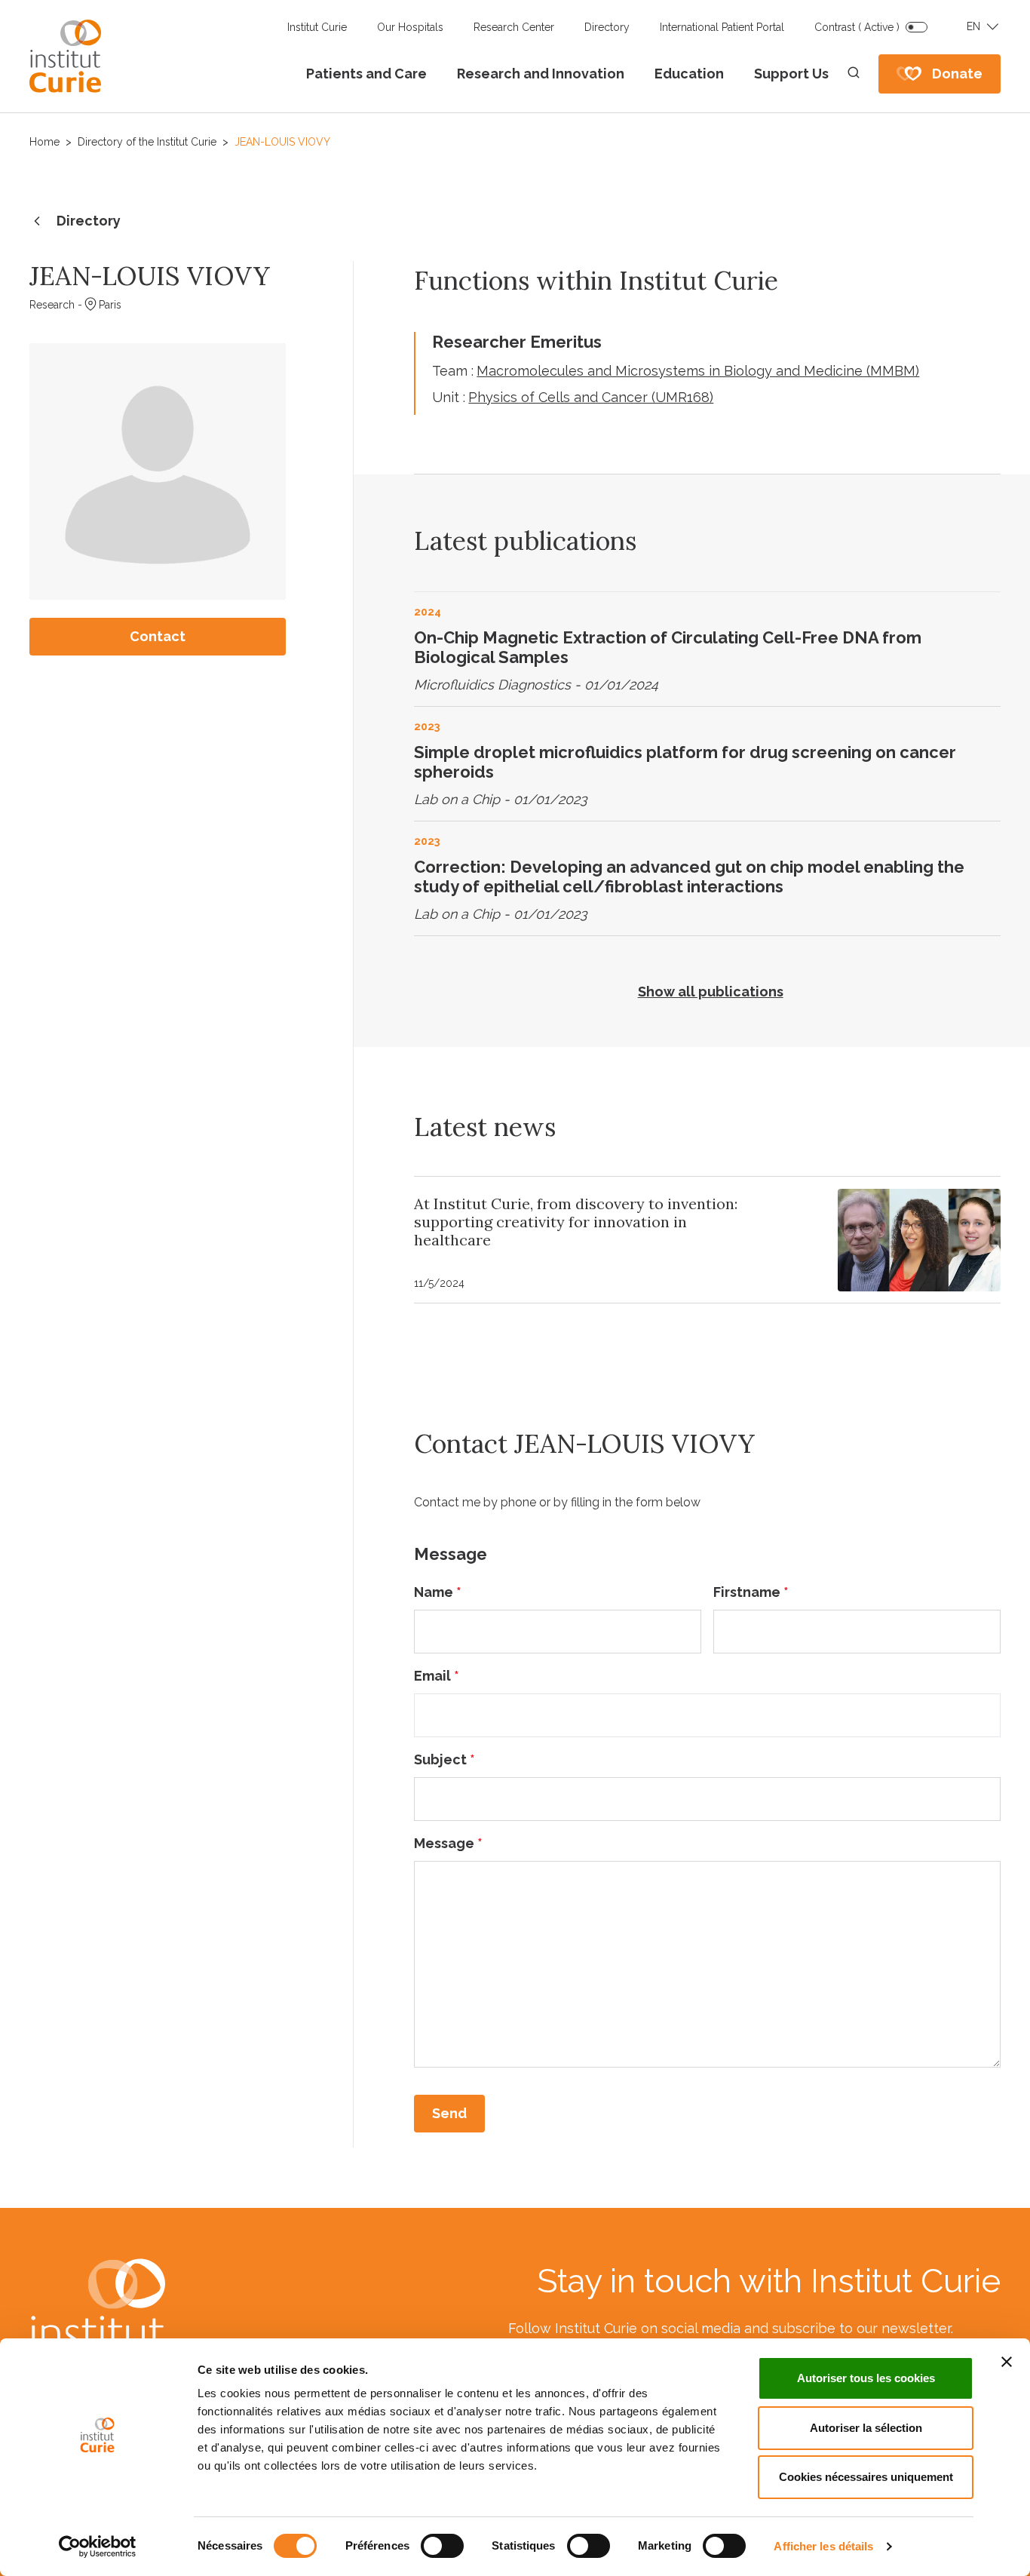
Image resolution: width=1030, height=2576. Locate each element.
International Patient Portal (722, 27)
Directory (607, 27)
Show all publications (711, 992)
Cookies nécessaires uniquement (866, 2477)
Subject (444, 1759)
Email (437, 1676)
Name (438, 1592)
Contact (158, 636)
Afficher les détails (823, 2546)
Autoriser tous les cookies (866, 2378)
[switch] (442, 2546)
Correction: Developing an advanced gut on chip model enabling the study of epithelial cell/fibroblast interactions (689, 877)
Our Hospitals (410, 27)
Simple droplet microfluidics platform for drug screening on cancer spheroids (685, 762)
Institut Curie (317, 27)
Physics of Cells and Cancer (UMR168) (591, 397)
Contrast (857, 27)
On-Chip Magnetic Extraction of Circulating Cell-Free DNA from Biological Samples (668, 647)
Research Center (514, 27)
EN (973, 26)
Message (448, 1843)
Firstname (751, 1592)
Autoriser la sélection (866, 2428)
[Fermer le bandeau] (1007, 2362)
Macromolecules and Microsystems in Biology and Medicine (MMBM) (698, 371)
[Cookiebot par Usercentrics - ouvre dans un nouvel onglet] (98, 2547)
